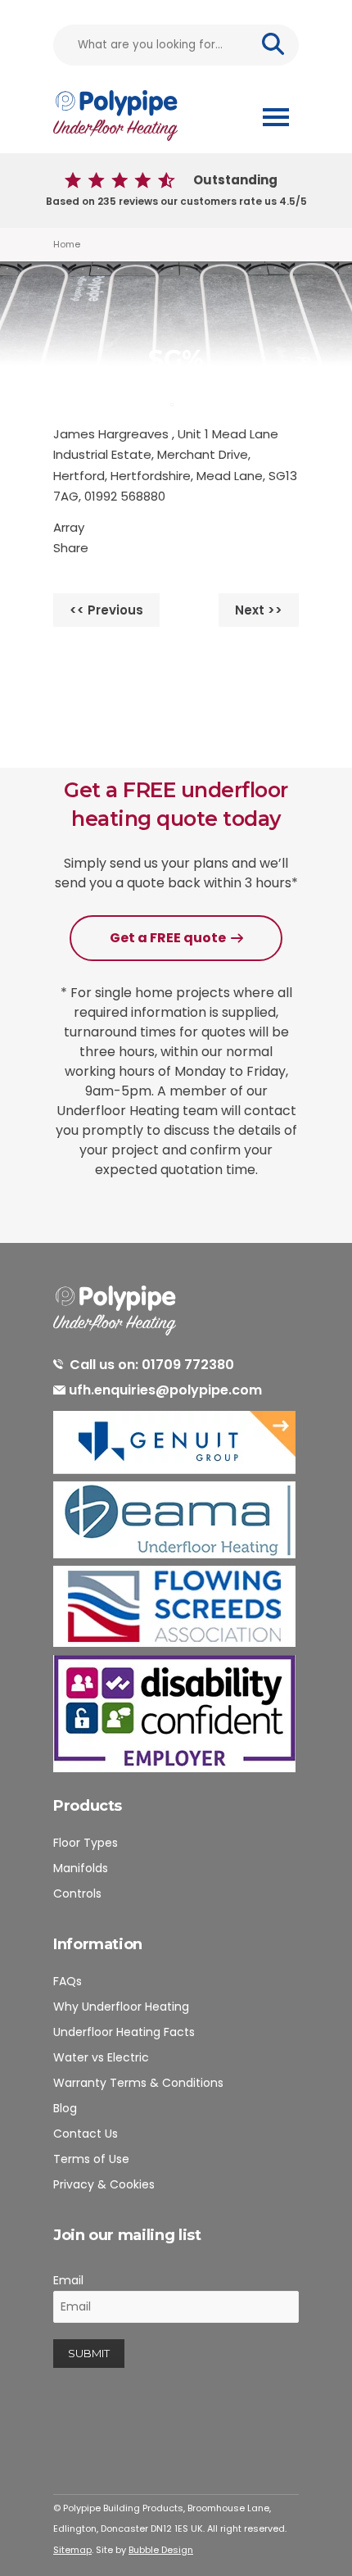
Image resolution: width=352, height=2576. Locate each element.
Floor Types (86, 1843)
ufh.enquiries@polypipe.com (165, 1390)
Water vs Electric (101, 2057)
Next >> (259, 610)
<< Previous (106, 610)
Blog (65, 2108)
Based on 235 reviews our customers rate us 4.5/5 (176, 190)
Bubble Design (161, 2550)
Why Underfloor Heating (121, 2007)
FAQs (68, 1981)
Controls (77, 1893)
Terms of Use (91, 2159)
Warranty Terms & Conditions (138, 2083)
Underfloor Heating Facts (124, 2032)
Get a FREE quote (168, 938)
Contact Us (86, 2134)
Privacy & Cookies (104, 2184)
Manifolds (81, 1868)
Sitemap (72, 2550)
